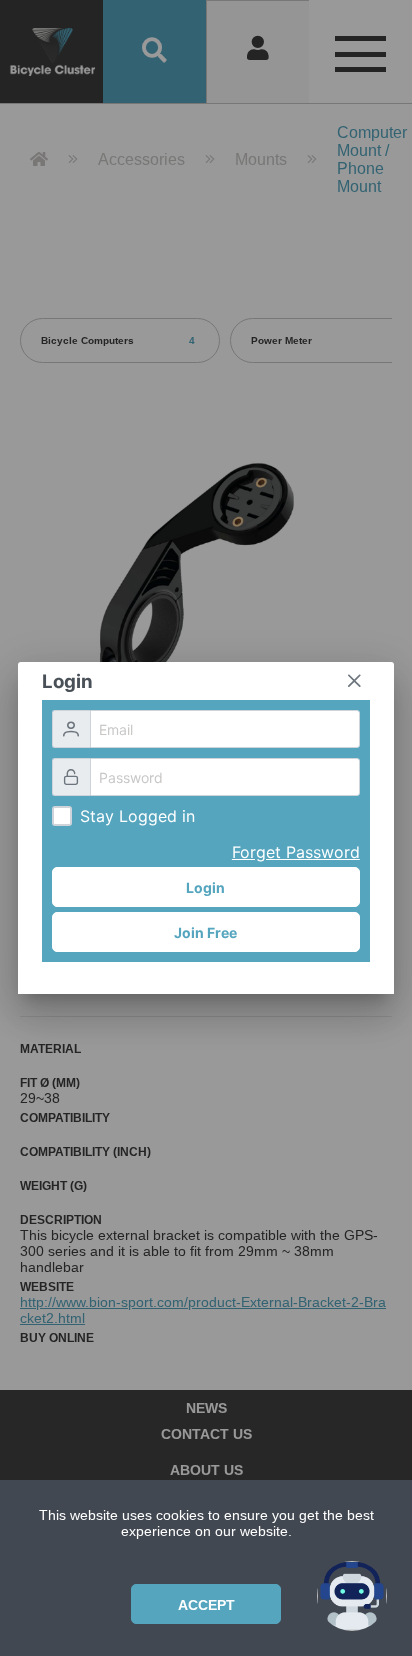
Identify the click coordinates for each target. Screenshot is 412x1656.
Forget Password (296, 852)
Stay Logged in (137, 816)
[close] (354, 681)
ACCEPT (206, 1605)
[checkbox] (62, 816)
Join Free (205, 932)
